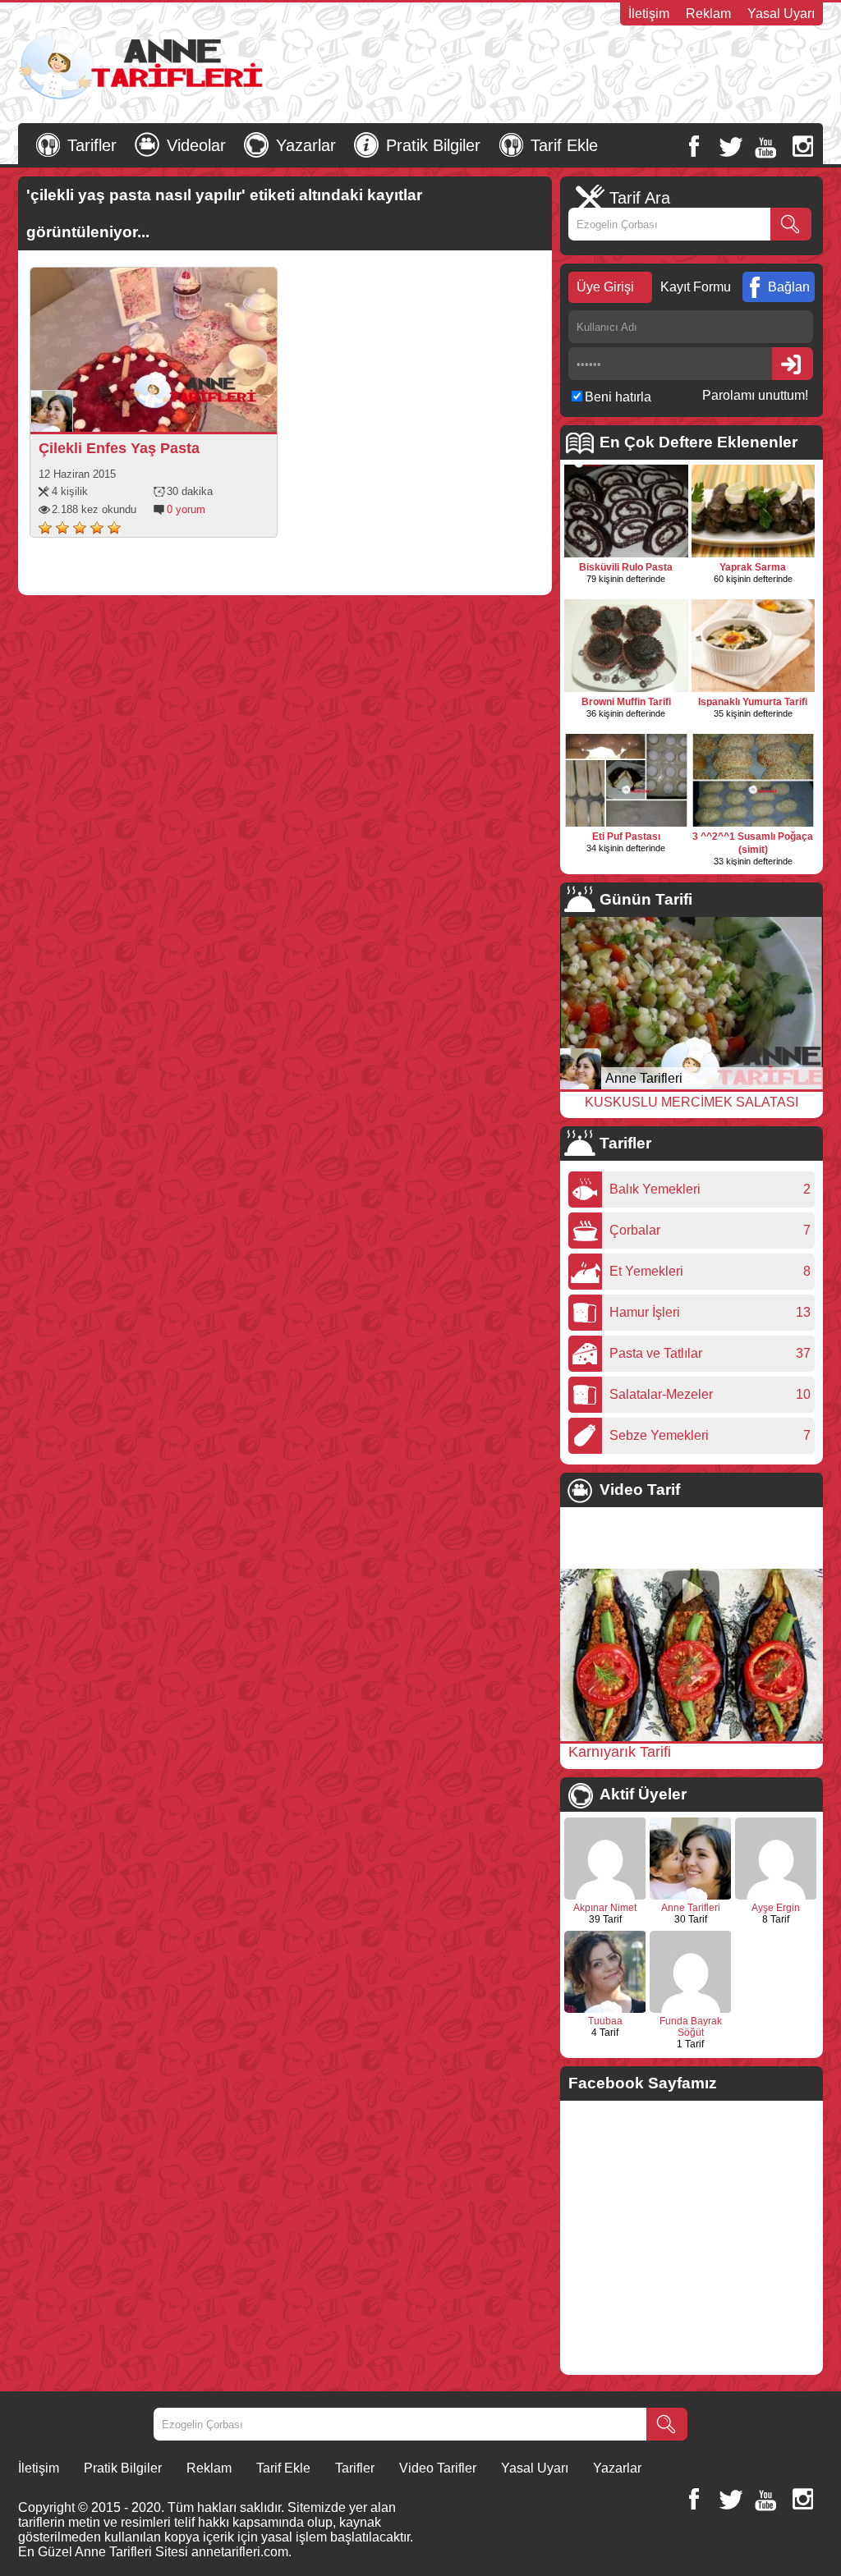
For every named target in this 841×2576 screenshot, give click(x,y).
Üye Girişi (605, 287)
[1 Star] (45, 528)
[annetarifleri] (691, 1896)
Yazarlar (306, 145)
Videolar (196, 145)
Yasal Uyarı (781, 14)
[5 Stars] (114, 528)
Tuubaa (605, 2021)
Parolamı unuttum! (755, 395)
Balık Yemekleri (659, 1189)
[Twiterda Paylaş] (173, 415)
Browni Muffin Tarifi (626, 702)
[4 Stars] (97, 528)
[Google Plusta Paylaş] (196, 415)
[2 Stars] (62, 528)
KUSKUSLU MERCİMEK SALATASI (692, 1102)
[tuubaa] (605, 2010)
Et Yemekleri (650, 1271)
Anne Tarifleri (644, 1078)
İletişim (649, 14)
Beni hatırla (618, 397)
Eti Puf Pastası (626, 837)
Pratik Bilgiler (433, 145)
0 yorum (186, 509)
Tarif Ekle (564, 145)
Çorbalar (639, 1230)
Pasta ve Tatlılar (660, 1353)
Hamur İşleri (649, 1312)
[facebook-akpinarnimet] (605, 1896)
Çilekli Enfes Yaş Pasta (119, 448)
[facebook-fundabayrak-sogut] (691, 2010)
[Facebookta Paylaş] (150, 415)
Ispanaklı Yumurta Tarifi (753, 702)
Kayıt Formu (696, 287)
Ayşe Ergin (776, 1908)
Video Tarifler (438, 2468)
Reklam (708, 14)
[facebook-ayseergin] (776, 1896)
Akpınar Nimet (605, 1908)
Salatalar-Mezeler (665, 1394)
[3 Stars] (80, 528)
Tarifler (92, 145)
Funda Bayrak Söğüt (691, 2027)
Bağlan (789, 287)
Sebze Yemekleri (663, 1435)
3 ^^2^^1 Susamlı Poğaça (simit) (753, 843)
